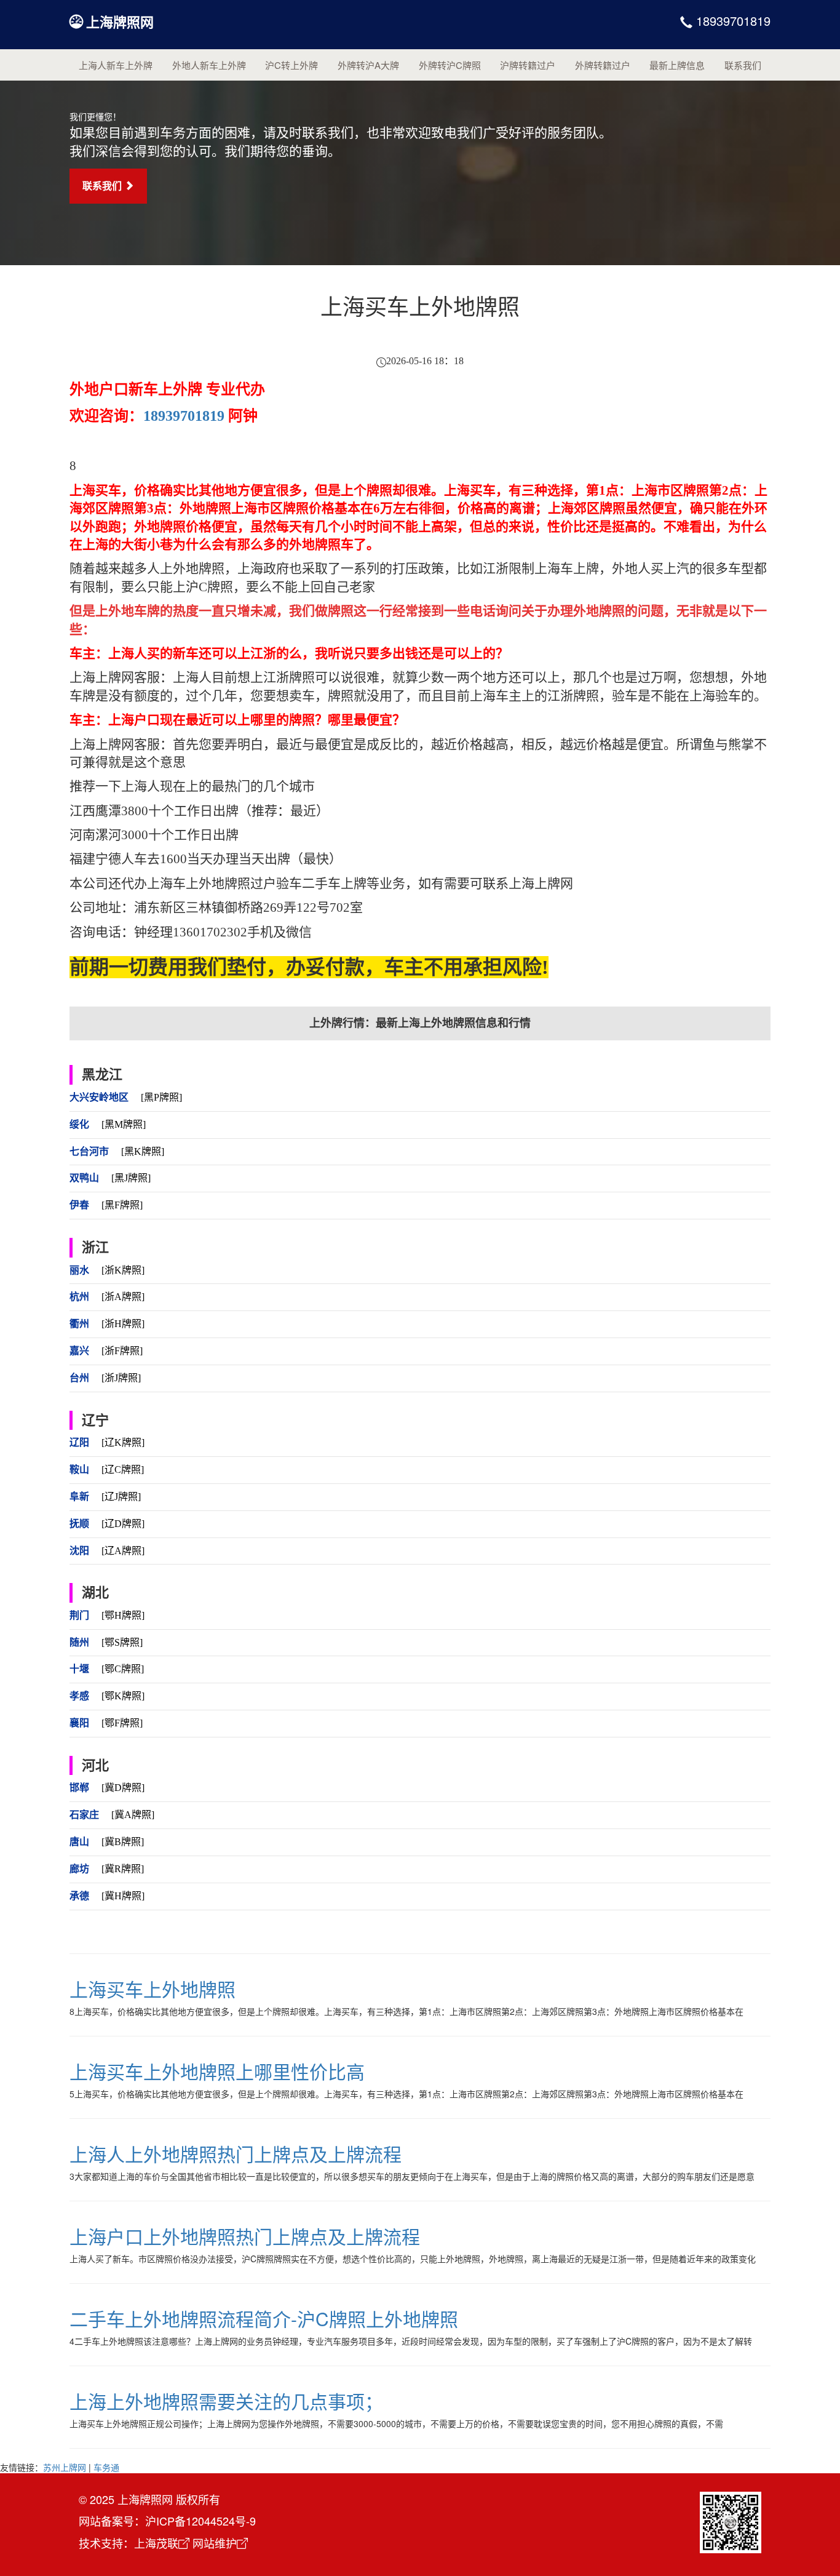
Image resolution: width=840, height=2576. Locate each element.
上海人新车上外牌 (116, 65)
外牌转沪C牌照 (450, 65)
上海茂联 (156, 2543)
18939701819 (731, 21)
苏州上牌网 (65, 2467)
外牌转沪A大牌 (368, 65)
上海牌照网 (120, 22)
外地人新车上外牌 (209, 65)
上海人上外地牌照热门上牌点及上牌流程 (236, 2154)
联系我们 (743, 65)
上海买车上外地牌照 (153, 1989)
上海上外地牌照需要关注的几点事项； (226, 2401)
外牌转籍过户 (603, 65)
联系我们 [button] (103, 185)
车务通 (106, 2467)
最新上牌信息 (677, 65)
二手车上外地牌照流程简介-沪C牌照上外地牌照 (264, 2319)
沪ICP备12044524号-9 (200, 2521)
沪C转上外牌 (291, 65)
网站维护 (215, 2543)
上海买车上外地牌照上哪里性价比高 (217, 2071)
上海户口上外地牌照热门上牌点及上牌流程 (245, 2236)
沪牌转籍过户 (528, 65)
